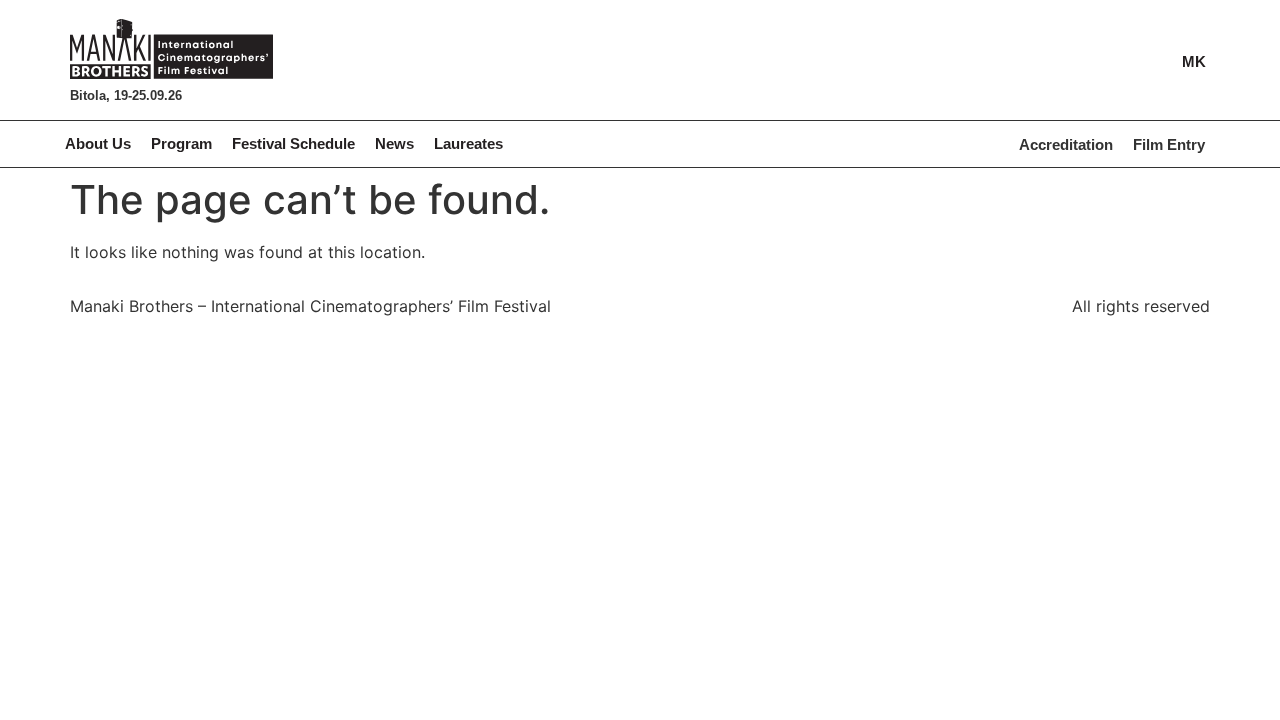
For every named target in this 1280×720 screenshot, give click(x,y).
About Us (98, 143)
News (394, 143)
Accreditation (1066, 144)
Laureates (468, 143)
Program (181, 143)
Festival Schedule (293, 143)
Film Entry (1169, 144)
